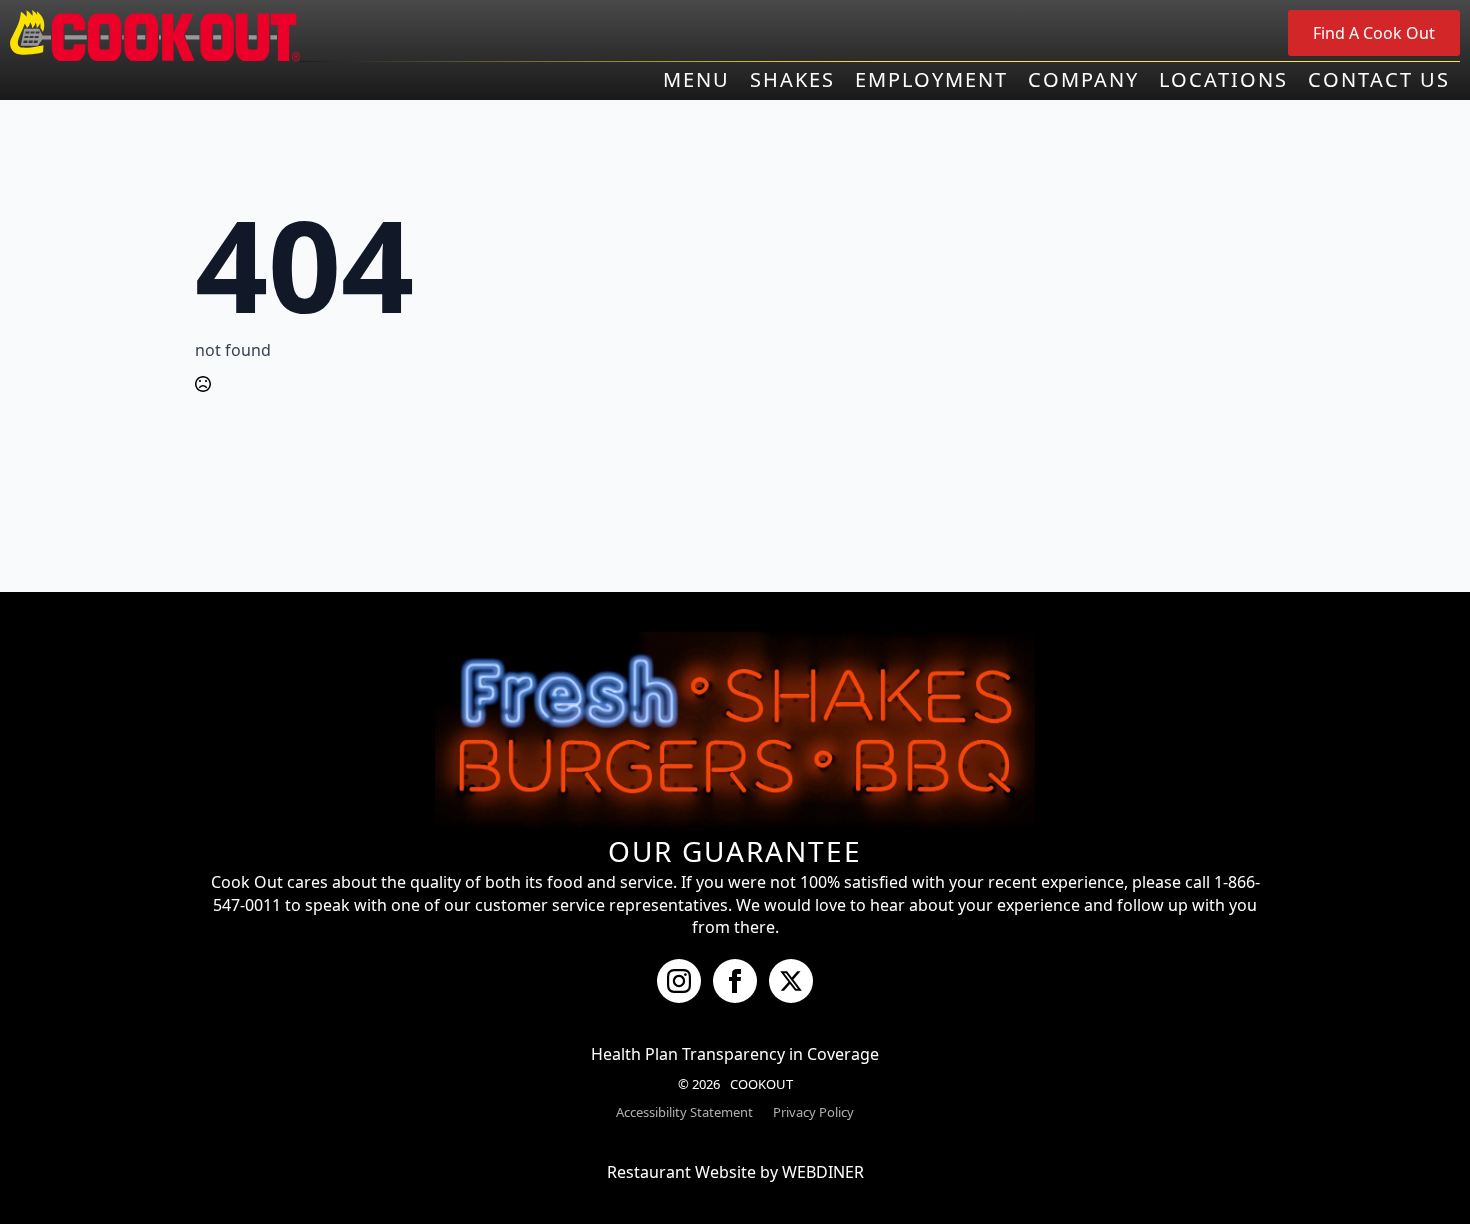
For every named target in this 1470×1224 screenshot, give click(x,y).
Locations (1223, 80)
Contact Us (1379, 80)
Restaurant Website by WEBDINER (735, 1172)
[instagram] (679, 981)
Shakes (792, 80)
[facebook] (735, 981)
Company (1083, 80)
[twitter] (791, 981)
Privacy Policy (813, 1112)
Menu (696, 80)
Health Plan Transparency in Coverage (735, 1054)
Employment (931, 80)
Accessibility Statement (684, 1112)
